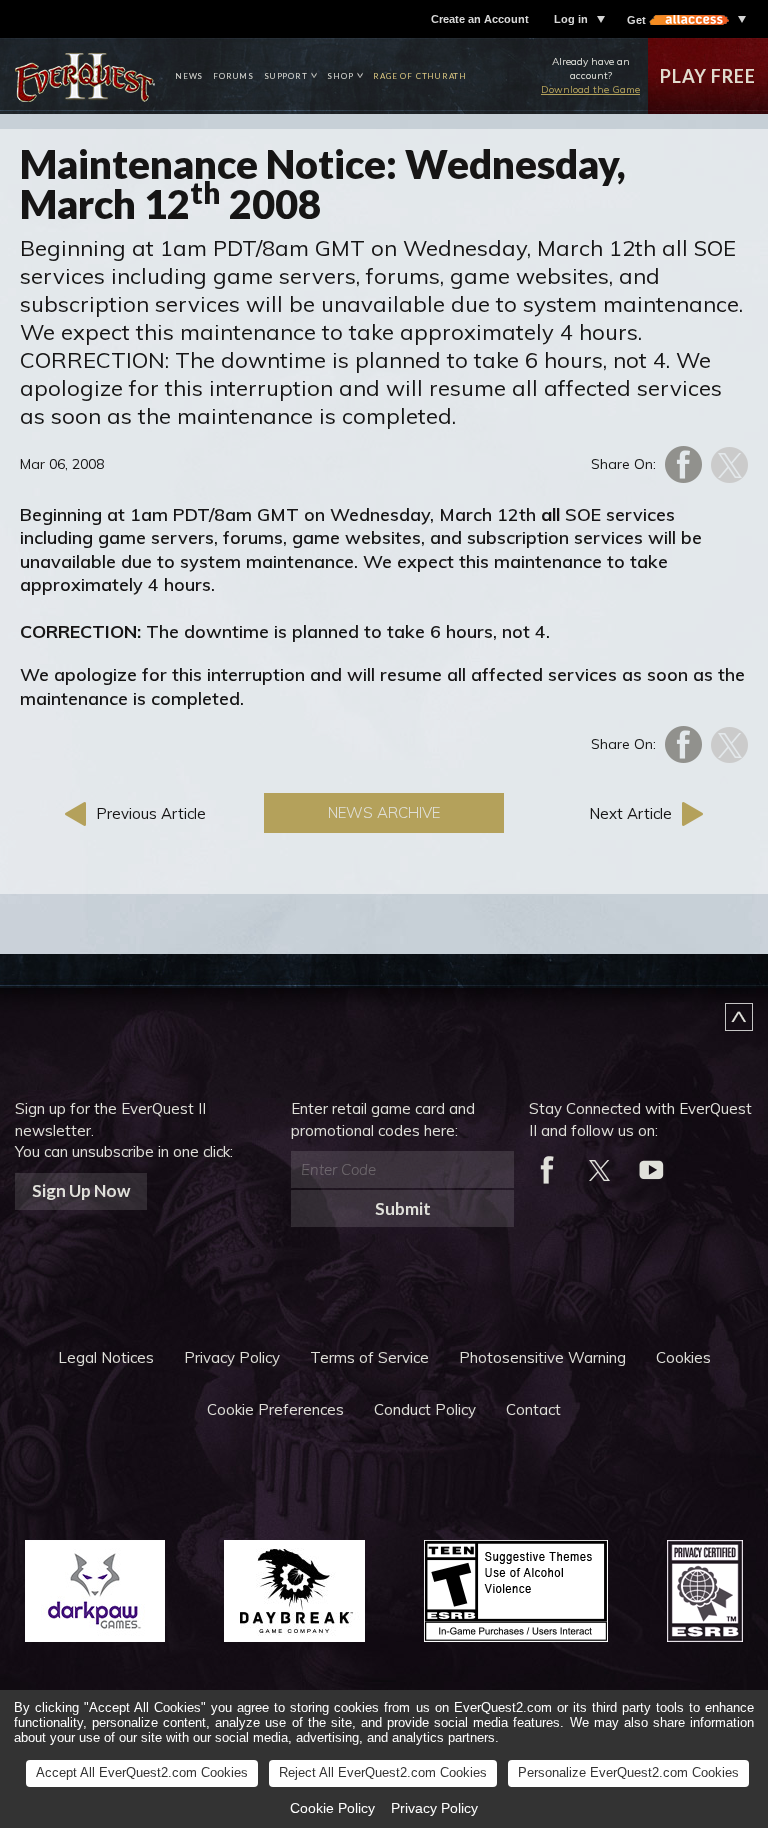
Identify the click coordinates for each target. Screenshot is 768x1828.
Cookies (683, 1357)
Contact (533, 1409)
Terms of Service (369, 1357)
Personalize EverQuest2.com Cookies (628, 1772)
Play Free (707, 76)
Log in (571, 19)
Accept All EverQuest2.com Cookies (142, 1772)
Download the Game (590, 89)
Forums (233, 76)
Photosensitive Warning (542, 1357)
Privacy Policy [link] (434, 1808)
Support (286, 76)
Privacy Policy (232, 1357)
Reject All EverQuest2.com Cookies (383, 1772)
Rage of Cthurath (420, 76)
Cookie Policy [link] (332, 1808)
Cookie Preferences (275, 1409)
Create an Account (480, 19)
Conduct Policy (425, 1409)
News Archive (384, 812)
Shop (340, 76)
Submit (403, 1208)
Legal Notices (106, 1357)
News (189, 76)
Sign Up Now (81, 1190)
